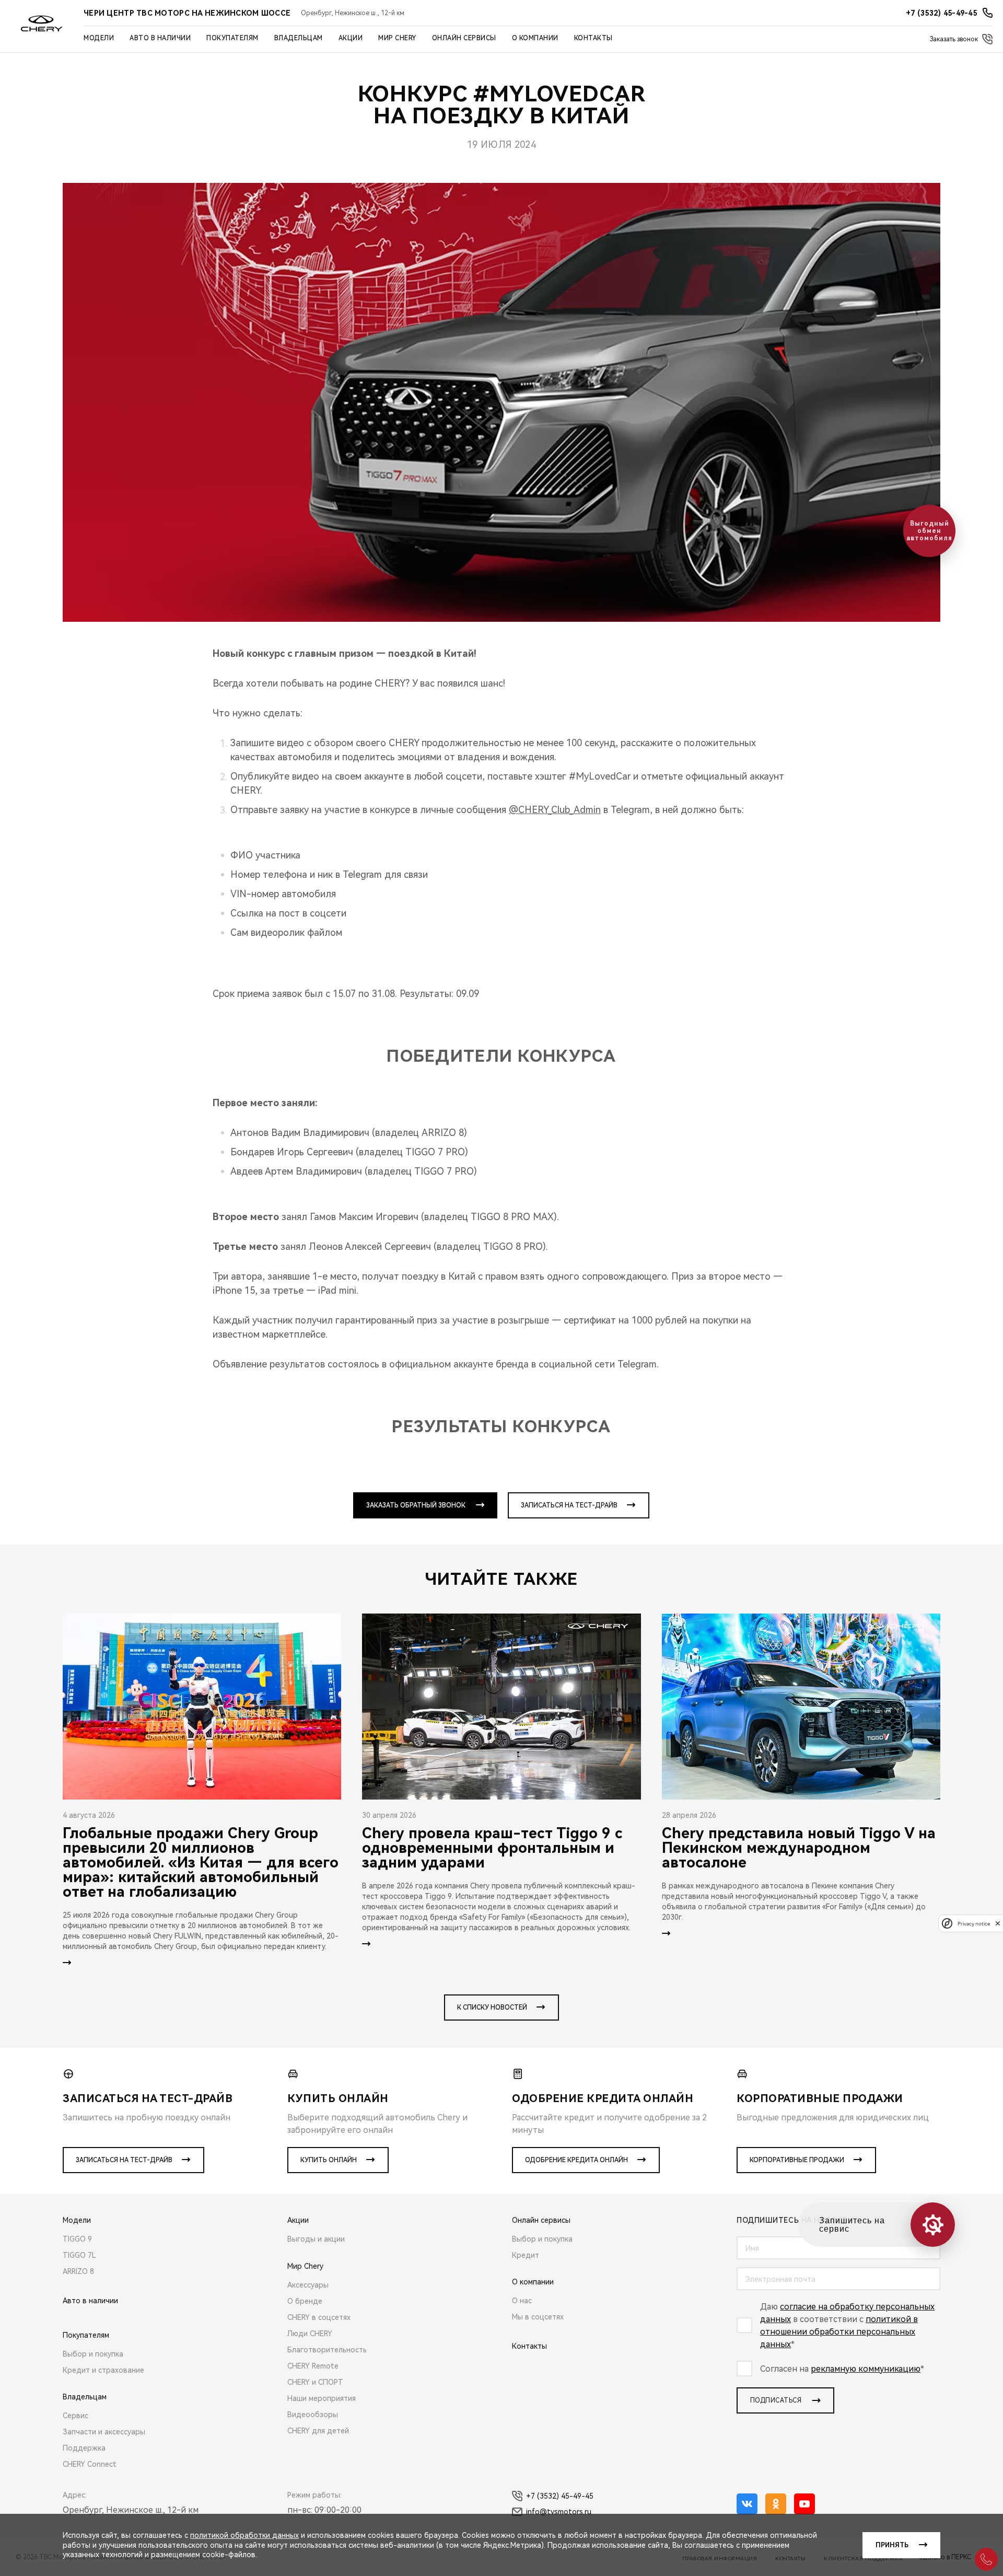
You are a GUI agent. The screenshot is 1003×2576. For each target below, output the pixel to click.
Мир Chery (397, 38)
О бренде (305, 2301)
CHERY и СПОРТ (315, 2382)
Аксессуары (308, 2285)
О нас (522, 2301)
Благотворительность (327, 2350)
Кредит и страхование (103, 2370)
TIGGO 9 (77, 2239)
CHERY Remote (313, 2366)
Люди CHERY (310, 2334)
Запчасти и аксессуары (104, 2432)
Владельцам (299, 38)
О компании (535, 38)
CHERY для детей (318, 2431)
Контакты (593, 38)
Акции (351, 38)
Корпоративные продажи (797, 2160)
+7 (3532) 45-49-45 (560, 2496)
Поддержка (84, 2448)
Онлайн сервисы (464, 38)
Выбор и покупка (93, 2354)
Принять (892, 2545)
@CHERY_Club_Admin (555, 810)
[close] (998, 1923)
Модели (99, 38)
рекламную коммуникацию (866, 2369)
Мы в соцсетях (538, 2317)
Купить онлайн (329, 2160)
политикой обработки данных (244, 2535)
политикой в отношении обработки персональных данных (839, 2332)
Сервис (75, 2416)
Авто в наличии (160, 38)
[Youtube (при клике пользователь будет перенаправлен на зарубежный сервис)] (804, 2504)
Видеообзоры (313, 2415)
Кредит (526, 2255)
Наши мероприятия (322, 2398)
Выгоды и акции (316, 2239)
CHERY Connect (90, 2464)
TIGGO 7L (79, 2255)
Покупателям (232, 38)
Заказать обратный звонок (416, 1505)
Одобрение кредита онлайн (576, 2160)
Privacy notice (974, 1923)
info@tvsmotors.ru (559, 2512)
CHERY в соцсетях (319, 2317)
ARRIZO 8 (78, 2271)
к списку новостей (492, 2008)
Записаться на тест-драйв (569, 1505)
